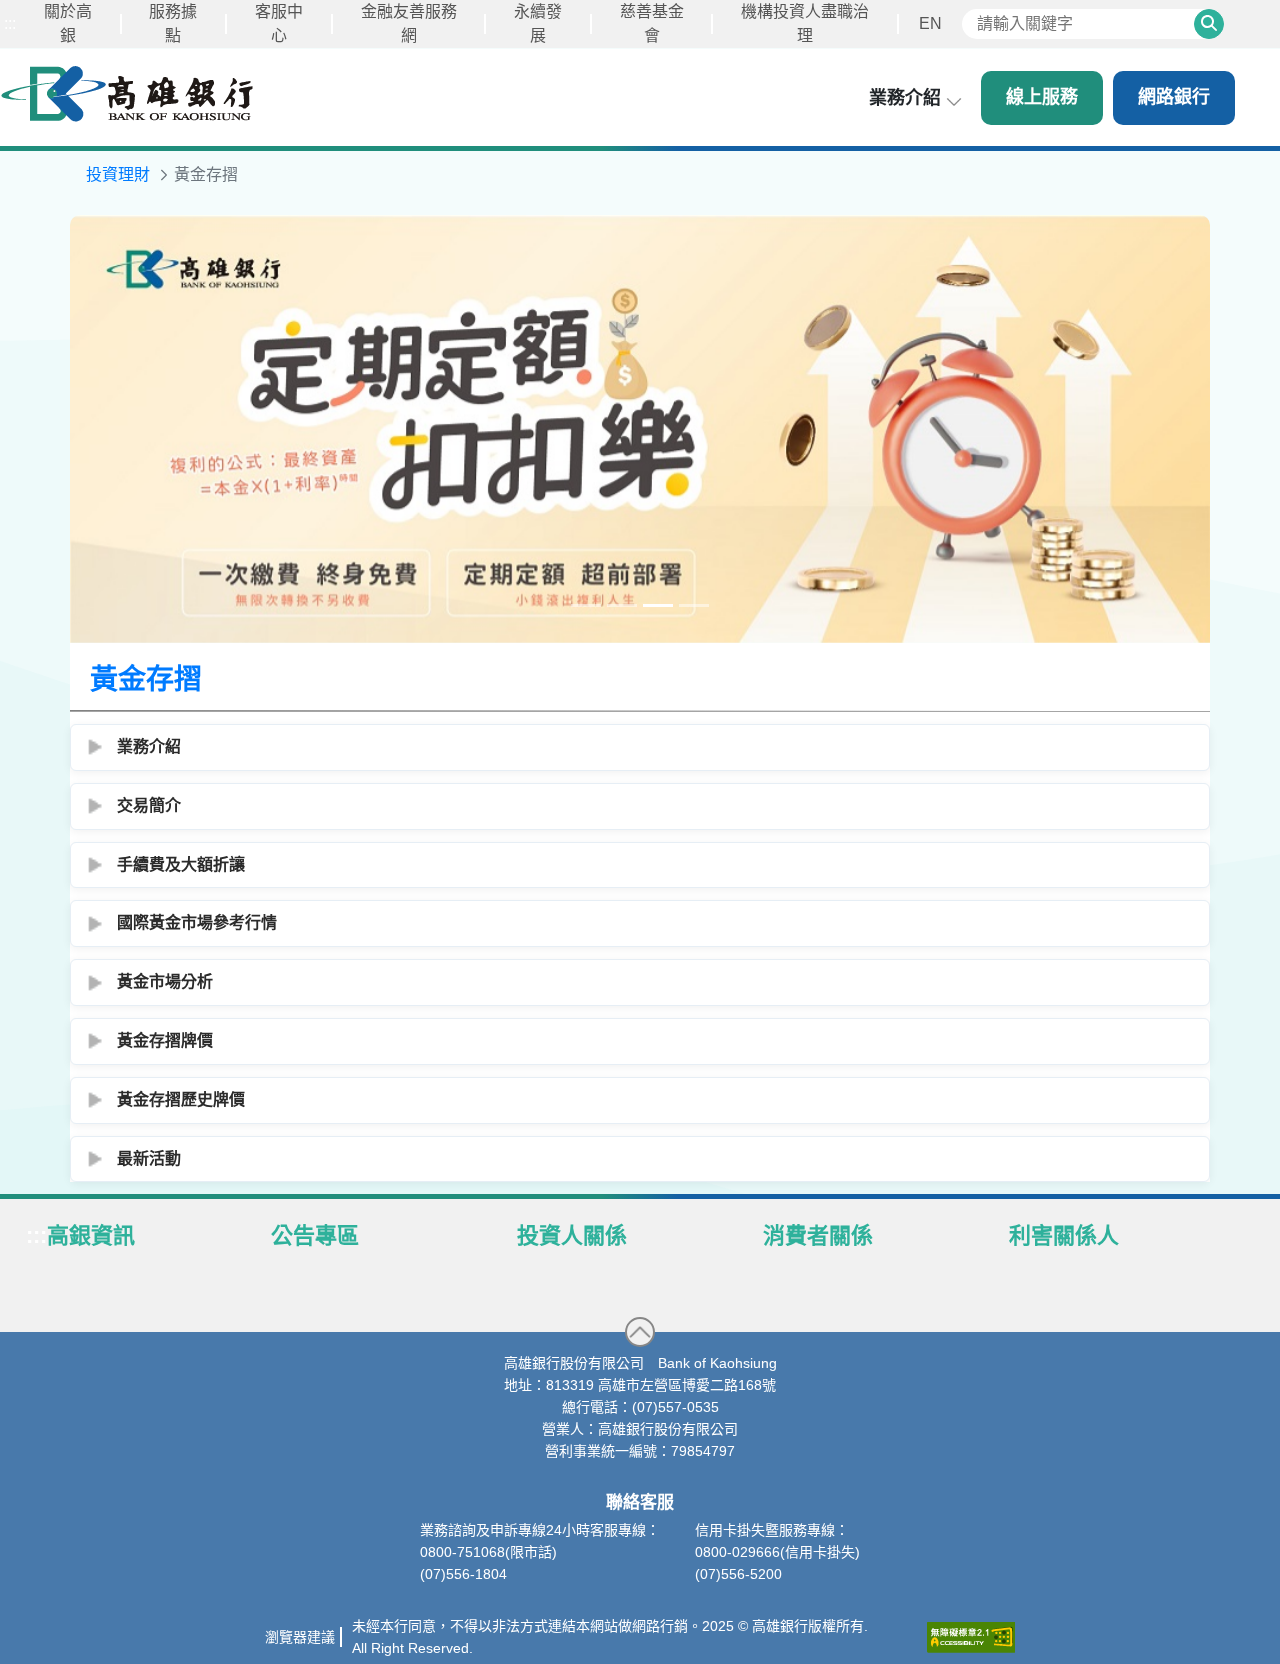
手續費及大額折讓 (181, 864)
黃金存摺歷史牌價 (181, 1100)
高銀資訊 (91, 1236)
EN (930, 23)
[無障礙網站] (971, 1638)
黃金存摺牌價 (165, 1041)
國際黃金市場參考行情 (197, 923)
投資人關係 (572, 1236)
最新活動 (149, 1158)
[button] (640, 1333)
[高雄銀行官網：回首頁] (127, 93)
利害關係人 (1064, 1236)
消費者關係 (818, 1236)
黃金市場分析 (165, 982)
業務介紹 (149, 747)
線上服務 (1042, 97)
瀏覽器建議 (300, 1638)
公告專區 (315, 1236)
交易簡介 (149, 806)
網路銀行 (1174, 97)
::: (10, 23)
